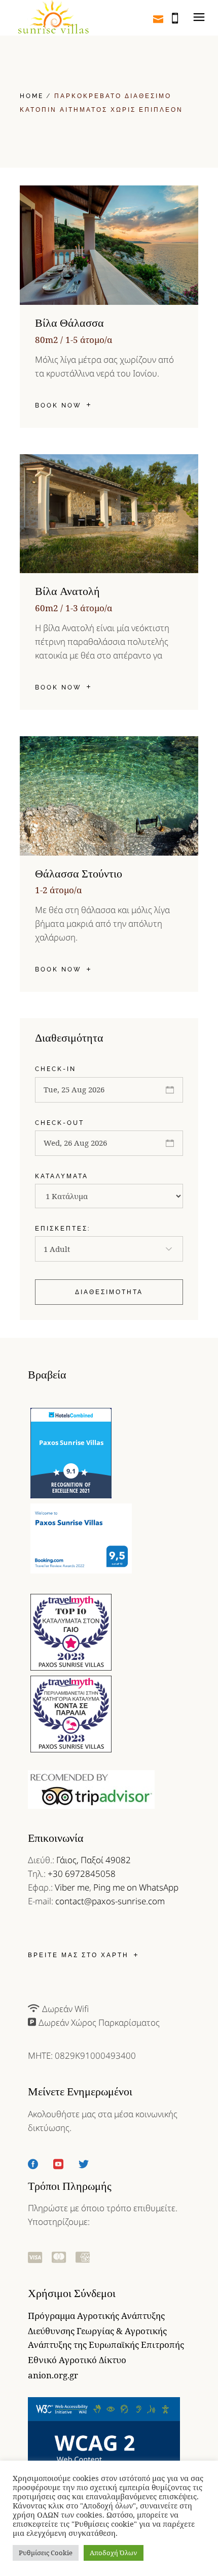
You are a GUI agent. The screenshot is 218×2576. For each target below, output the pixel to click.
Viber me (72, 1887)
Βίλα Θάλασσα (69, 323)
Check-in (56, 1069)
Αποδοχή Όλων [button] (114, 2553)
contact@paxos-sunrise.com (110, 1901)
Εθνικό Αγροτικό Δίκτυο (77, 2360)
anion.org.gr (53, 2375)
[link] (53, 18)
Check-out (60, 1123)
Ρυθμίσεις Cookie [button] (46, 2553)
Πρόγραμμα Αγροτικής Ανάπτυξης (96, 2316)
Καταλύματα (62, 1176)
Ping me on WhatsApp (136, 1887)
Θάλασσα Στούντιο (79, 874)
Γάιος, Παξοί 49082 (94, 1860)
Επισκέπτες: (63, 1229)
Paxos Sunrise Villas (71, 1442)
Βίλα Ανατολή (67, 591)
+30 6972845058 (82, 1874)
